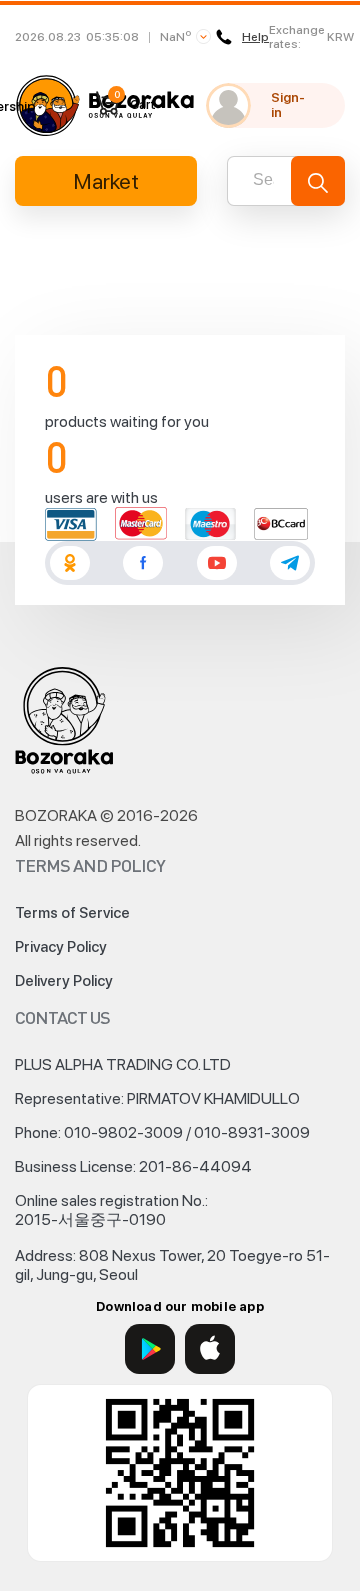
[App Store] (210, 1349)
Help (255, 37)
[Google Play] (150, 1349)
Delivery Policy (64, 981)
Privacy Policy (61, 947)
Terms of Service (72, 913)
